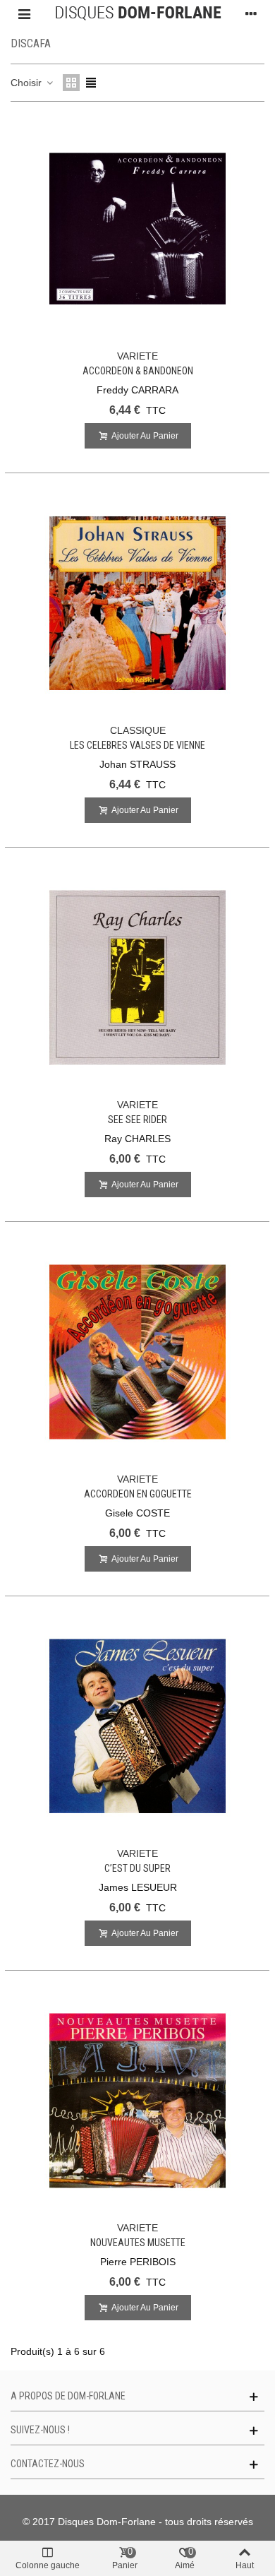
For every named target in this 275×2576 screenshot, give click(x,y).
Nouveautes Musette (138, 2243)
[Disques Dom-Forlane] (138, 13)
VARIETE (137, 356)
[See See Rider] (137, 978)
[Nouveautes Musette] (137, 2101)
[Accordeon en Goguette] (137, 1352)
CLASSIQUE (138, 730)
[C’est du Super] (137, 1726)
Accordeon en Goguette (138, 1494)
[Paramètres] (251, 13)
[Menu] (24, 13)
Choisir (28, 83)
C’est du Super (137, 1868)
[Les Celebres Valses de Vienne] (137, 603)
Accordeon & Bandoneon (138, 371)
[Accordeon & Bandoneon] (137, 229)
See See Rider (137, 1120)
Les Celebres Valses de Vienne (137, 745)
